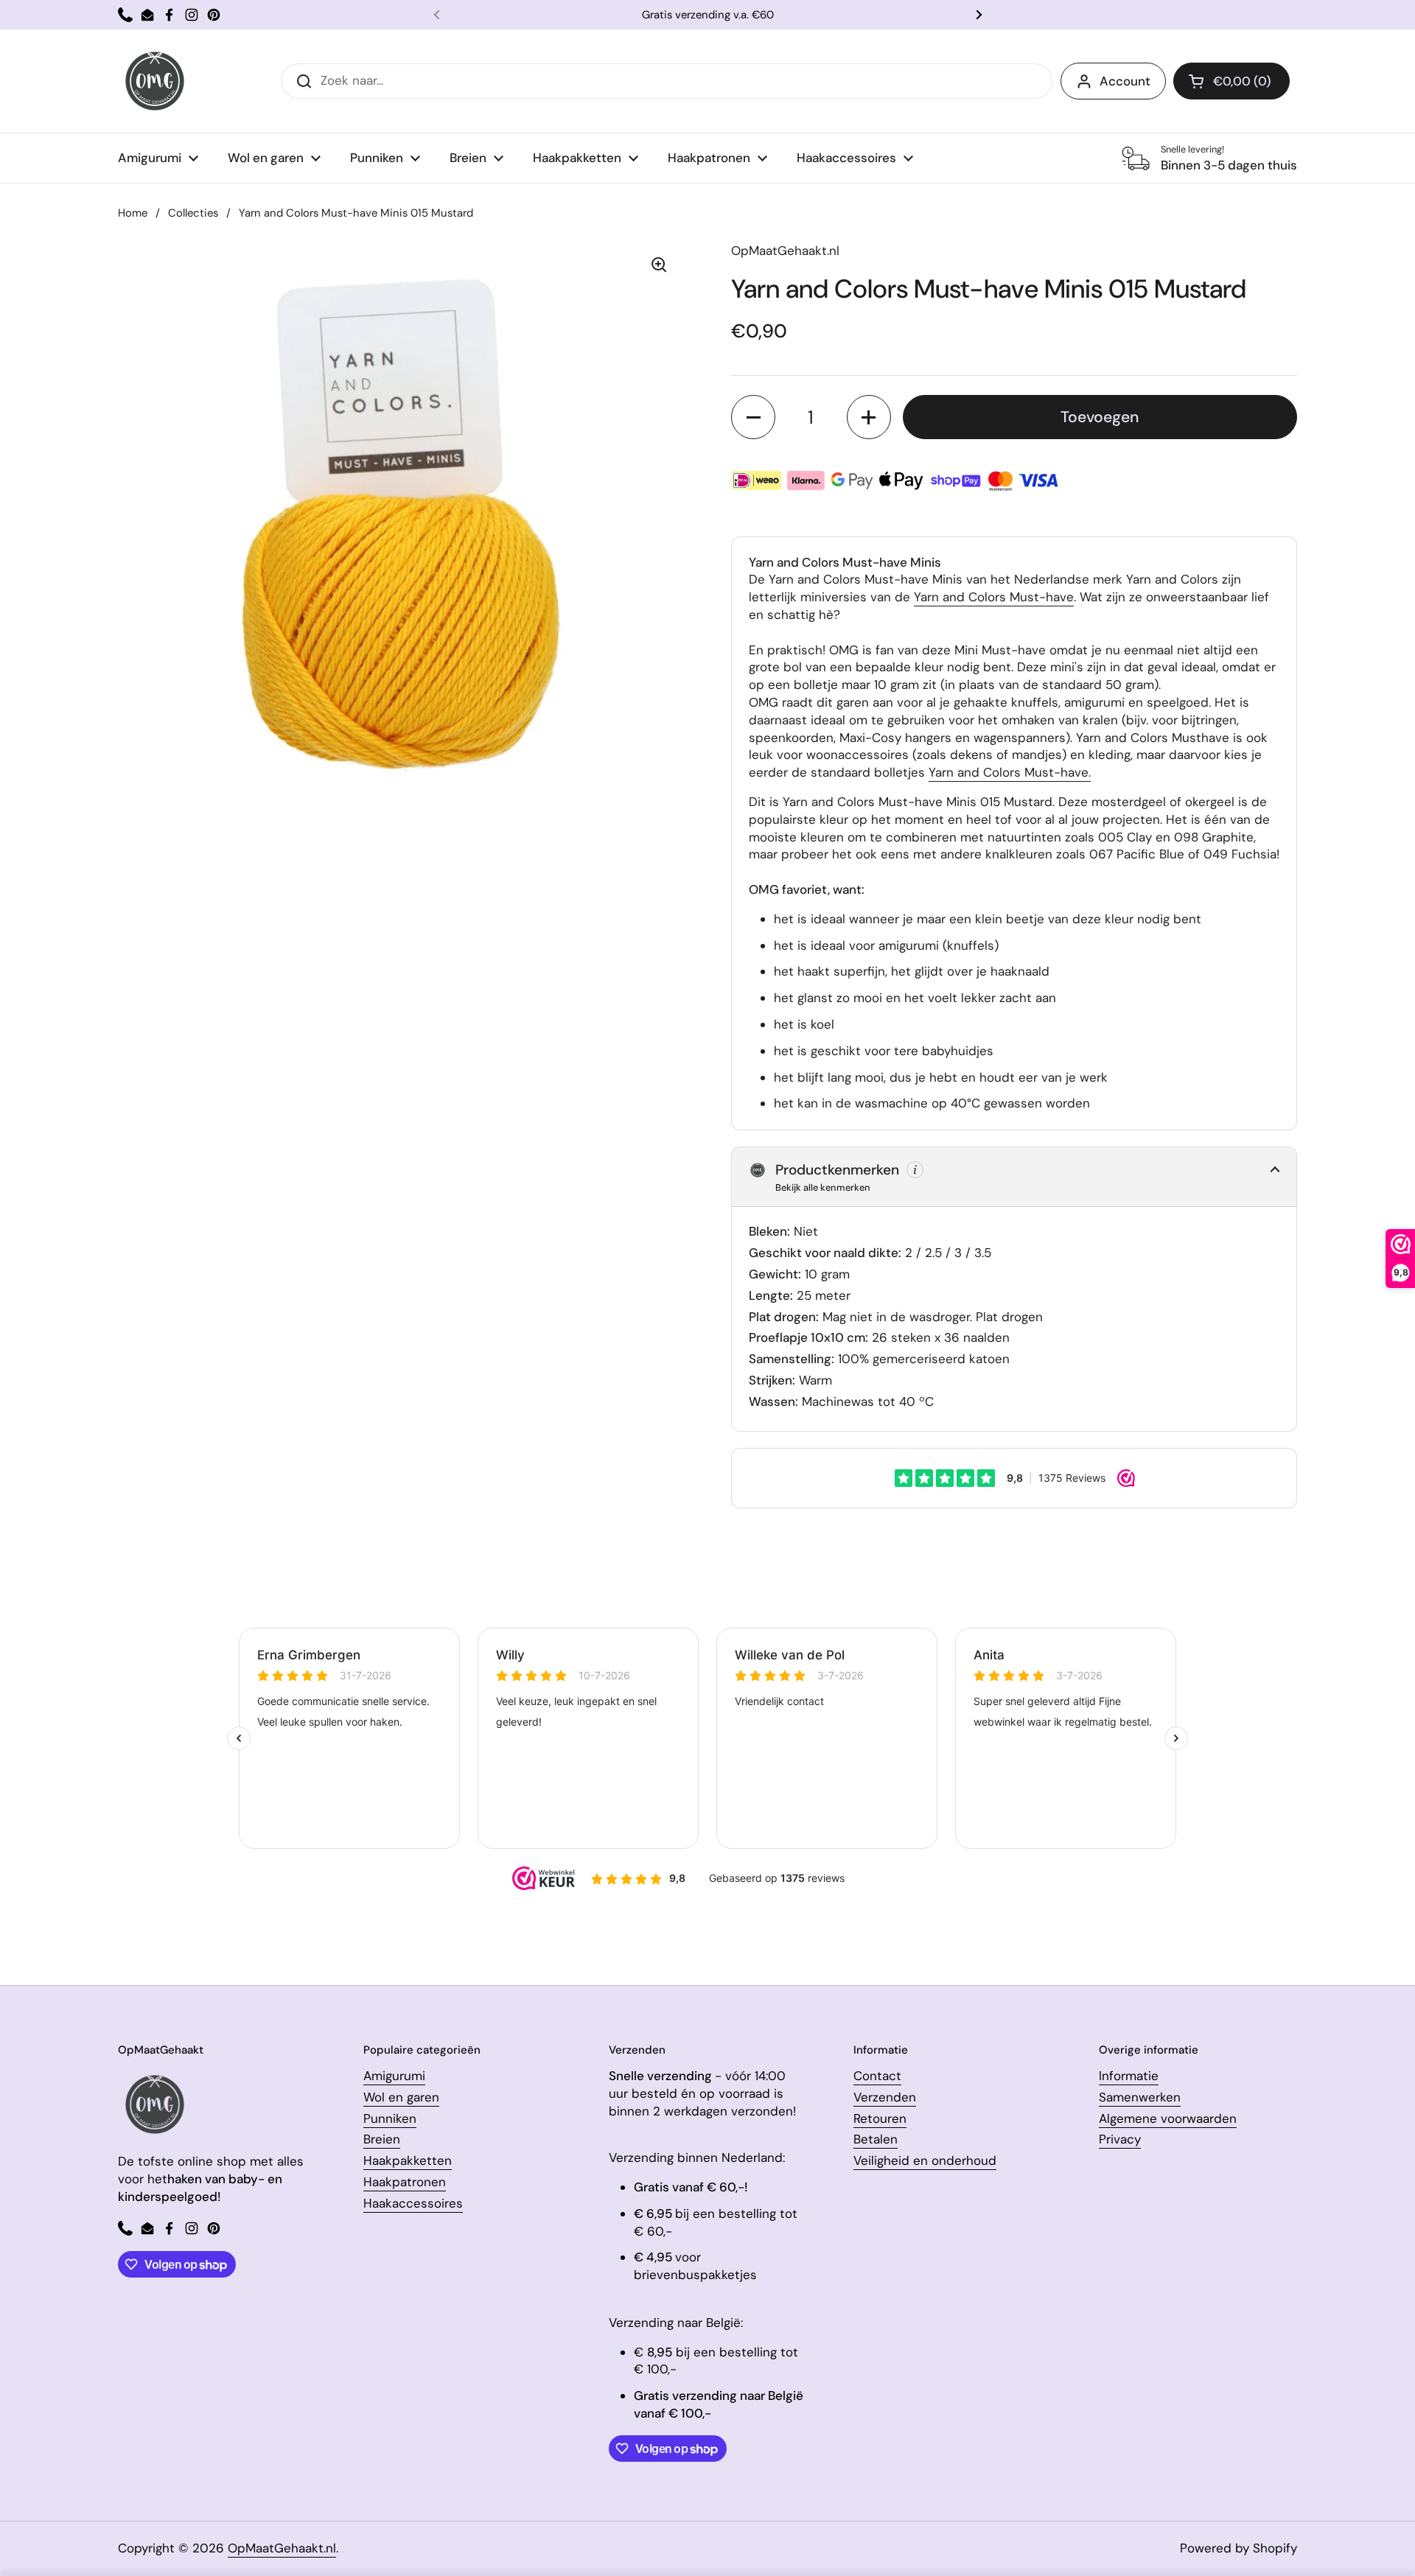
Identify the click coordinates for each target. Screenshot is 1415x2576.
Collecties (193, 213)
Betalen (876, 2139)
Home (133, 213)
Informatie (1129, 2076)
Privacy (1120, 2139)
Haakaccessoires (413, 2203)
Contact (877, 2076)
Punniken (390, 2118)
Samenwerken (1140, 2097)
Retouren (880, 2118)
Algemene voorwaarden (1168, 2118)
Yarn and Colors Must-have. (1010, 772)
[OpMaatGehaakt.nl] (155, 81)
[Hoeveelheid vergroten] (869, 417)
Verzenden (885, 2097)
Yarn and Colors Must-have (994, 597)
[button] (1231, 81)
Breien (382, 2139)
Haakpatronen (405, 2182)
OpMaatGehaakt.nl (282, 2548)
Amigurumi (394, 2076)
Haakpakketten (408, 2160)
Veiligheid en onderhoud (925, 2160)
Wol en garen (401, 2097)
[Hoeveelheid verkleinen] (753, 417)
